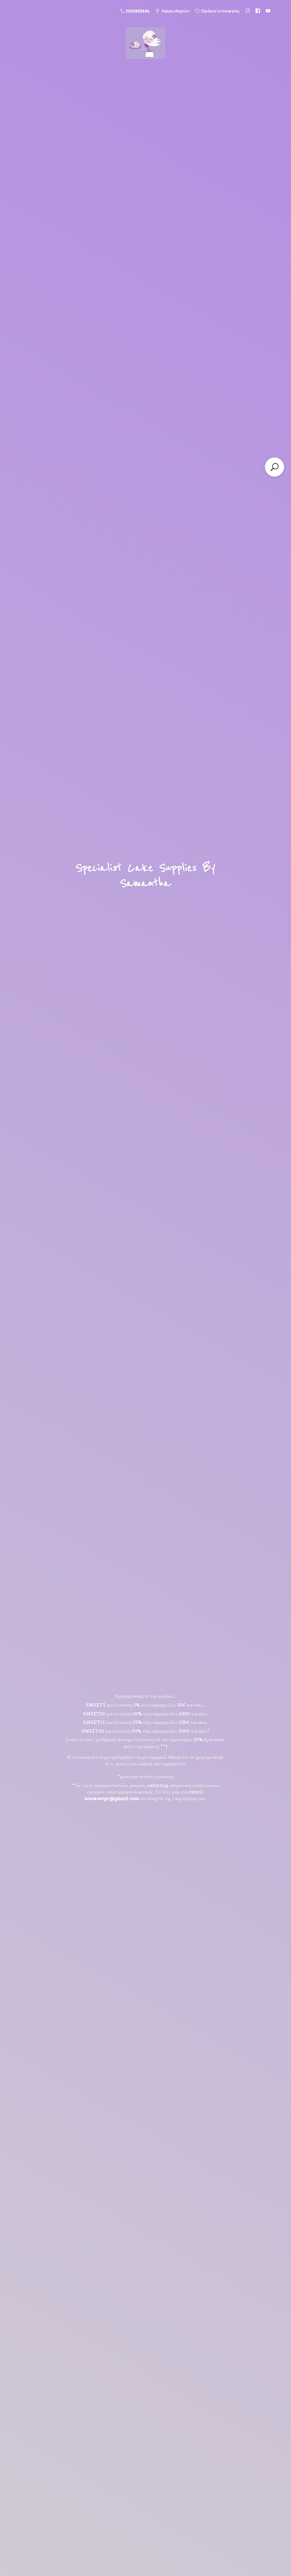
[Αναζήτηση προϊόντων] (275, 467)
